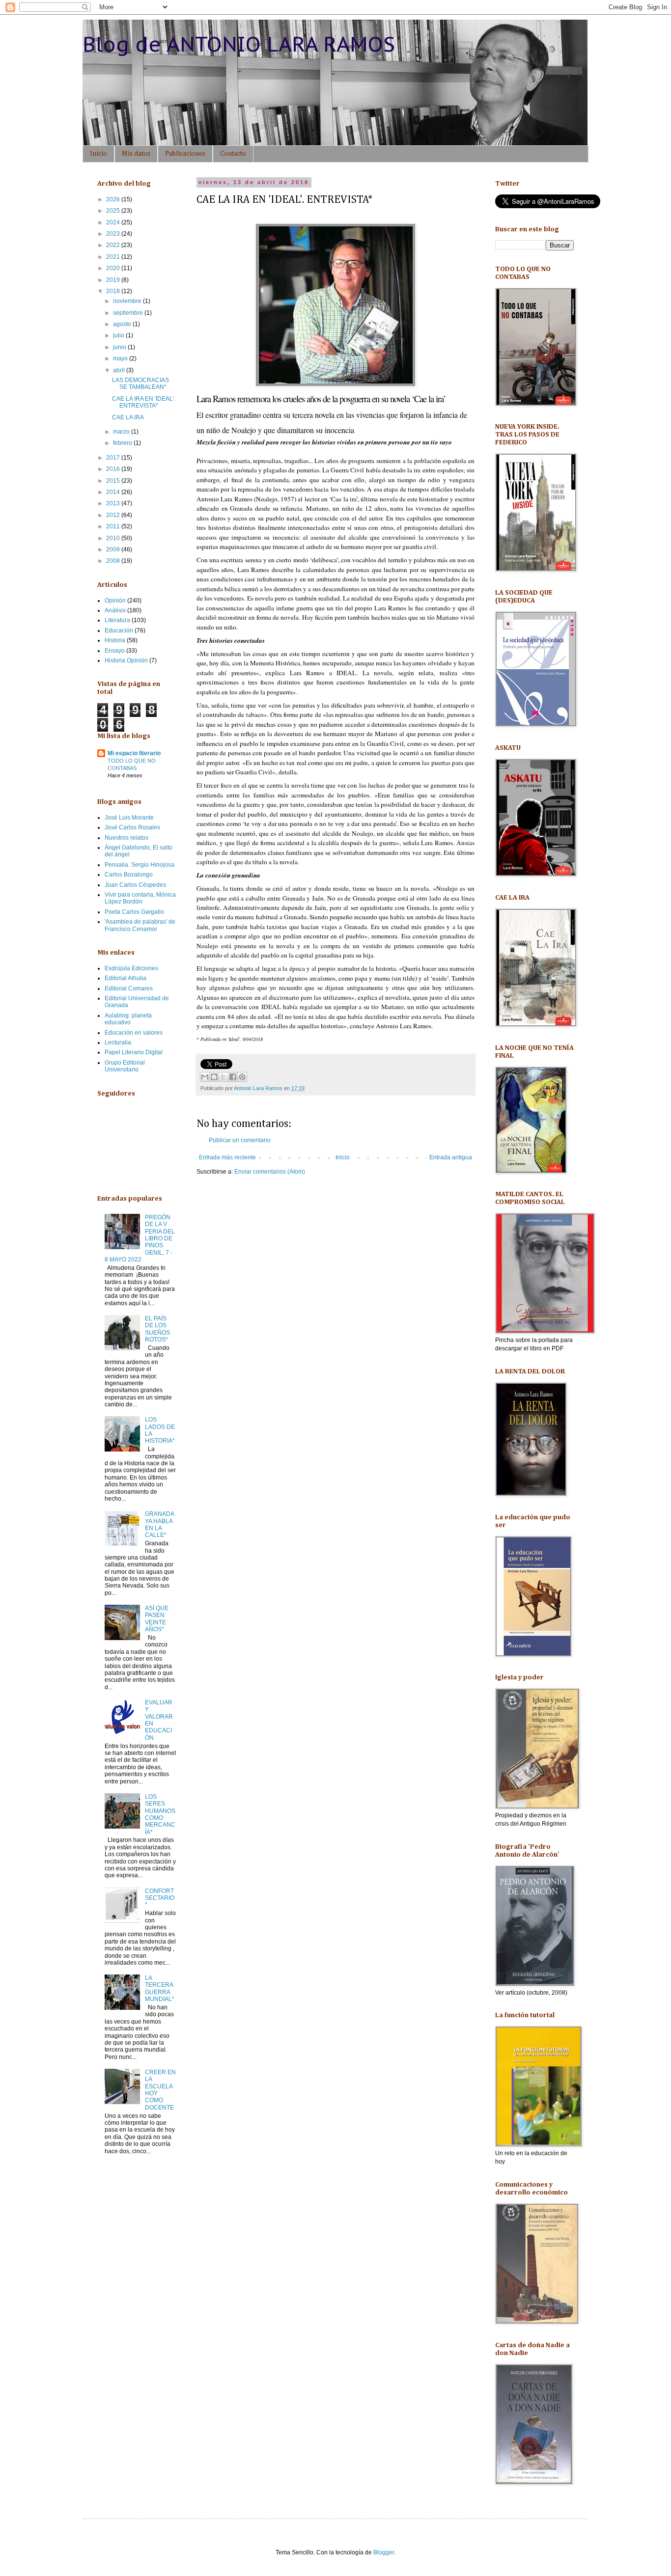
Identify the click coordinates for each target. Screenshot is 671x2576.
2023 (114, 234)
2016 (114, 469)
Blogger (384, 2552)
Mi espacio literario (134, 753)
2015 (114, 481)
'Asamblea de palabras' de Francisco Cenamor (140, 925)
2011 (114, 526)
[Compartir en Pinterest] (242, 1077)
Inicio (98, 154)
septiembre (129, 313)
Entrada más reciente (227, 1157)
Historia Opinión (126, 660)
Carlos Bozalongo (129, 875)
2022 (114, 245)
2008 (114, 561)
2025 (114, 211)
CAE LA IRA (128, 417)
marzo (122, 432)
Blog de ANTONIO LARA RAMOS (239, 44)
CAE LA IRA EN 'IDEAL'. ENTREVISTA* (144, 402)
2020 (114, 268)
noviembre (128, 301)
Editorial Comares (129, 988)
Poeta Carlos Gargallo (134, 912)
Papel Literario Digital (134, 1052)
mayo (121, 358)
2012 (114, 515)
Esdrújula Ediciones (131, 968)
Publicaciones (185, 154)
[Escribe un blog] (214, 1077)
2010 (114, 538)
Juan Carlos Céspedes (135, 885)
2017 (114, 458)
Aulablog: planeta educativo (128, 1019)
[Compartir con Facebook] (233, 1077)
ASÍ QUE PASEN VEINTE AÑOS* (157, 1619)
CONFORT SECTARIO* (160, 1898)
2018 (114, 291)
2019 (114, 280)
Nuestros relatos (126, 838)
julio (119, 335)
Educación (119, 630)
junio (120, 347)
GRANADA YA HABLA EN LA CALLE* (159, 1524)
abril (120, 370)
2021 (114, 257)
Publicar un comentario (240, 1140)
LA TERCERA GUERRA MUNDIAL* (160, 1988)
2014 (114, 492)
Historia (115, 640)
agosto (123, 324)
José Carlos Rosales (132, 827)
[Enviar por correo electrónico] (205, 1077)
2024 (114, 222)
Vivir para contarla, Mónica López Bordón (140, 898)
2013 (114, 503)
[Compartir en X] (224, 1077)
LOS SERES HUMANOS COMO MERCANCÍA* (160, 1814)
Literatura (117, 620)
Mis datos (136, 154)
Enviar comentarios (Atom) (270, 1172)
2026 (114, 199)
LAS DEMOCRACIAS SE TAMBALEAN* (140, 384)
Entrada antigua (451, 1157)
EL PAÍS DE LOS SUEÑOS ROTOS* (157, 1329)
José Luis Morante (129, 818)
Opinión (115, 601)
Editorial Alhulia (126, 978)
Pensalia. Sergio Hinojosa (140, 865)
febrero (123, 443)
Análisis (115, 610)
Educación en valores (134, 1033)
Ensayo (115, 651)
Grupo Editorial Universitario (125, 1066)
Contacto (233, 154)
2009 (114, 549)
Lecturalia (118, 1042)
